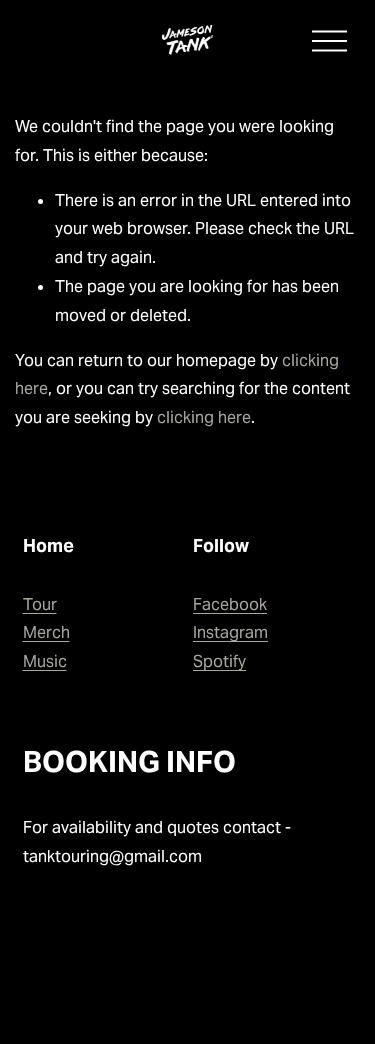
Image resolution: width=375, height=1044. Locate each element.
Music (45, 661)
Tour (40, 604)
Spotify (219, 661)
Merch (46, 632)
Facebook (230, 604)
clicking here (204, 417)
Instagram (230, 632)
